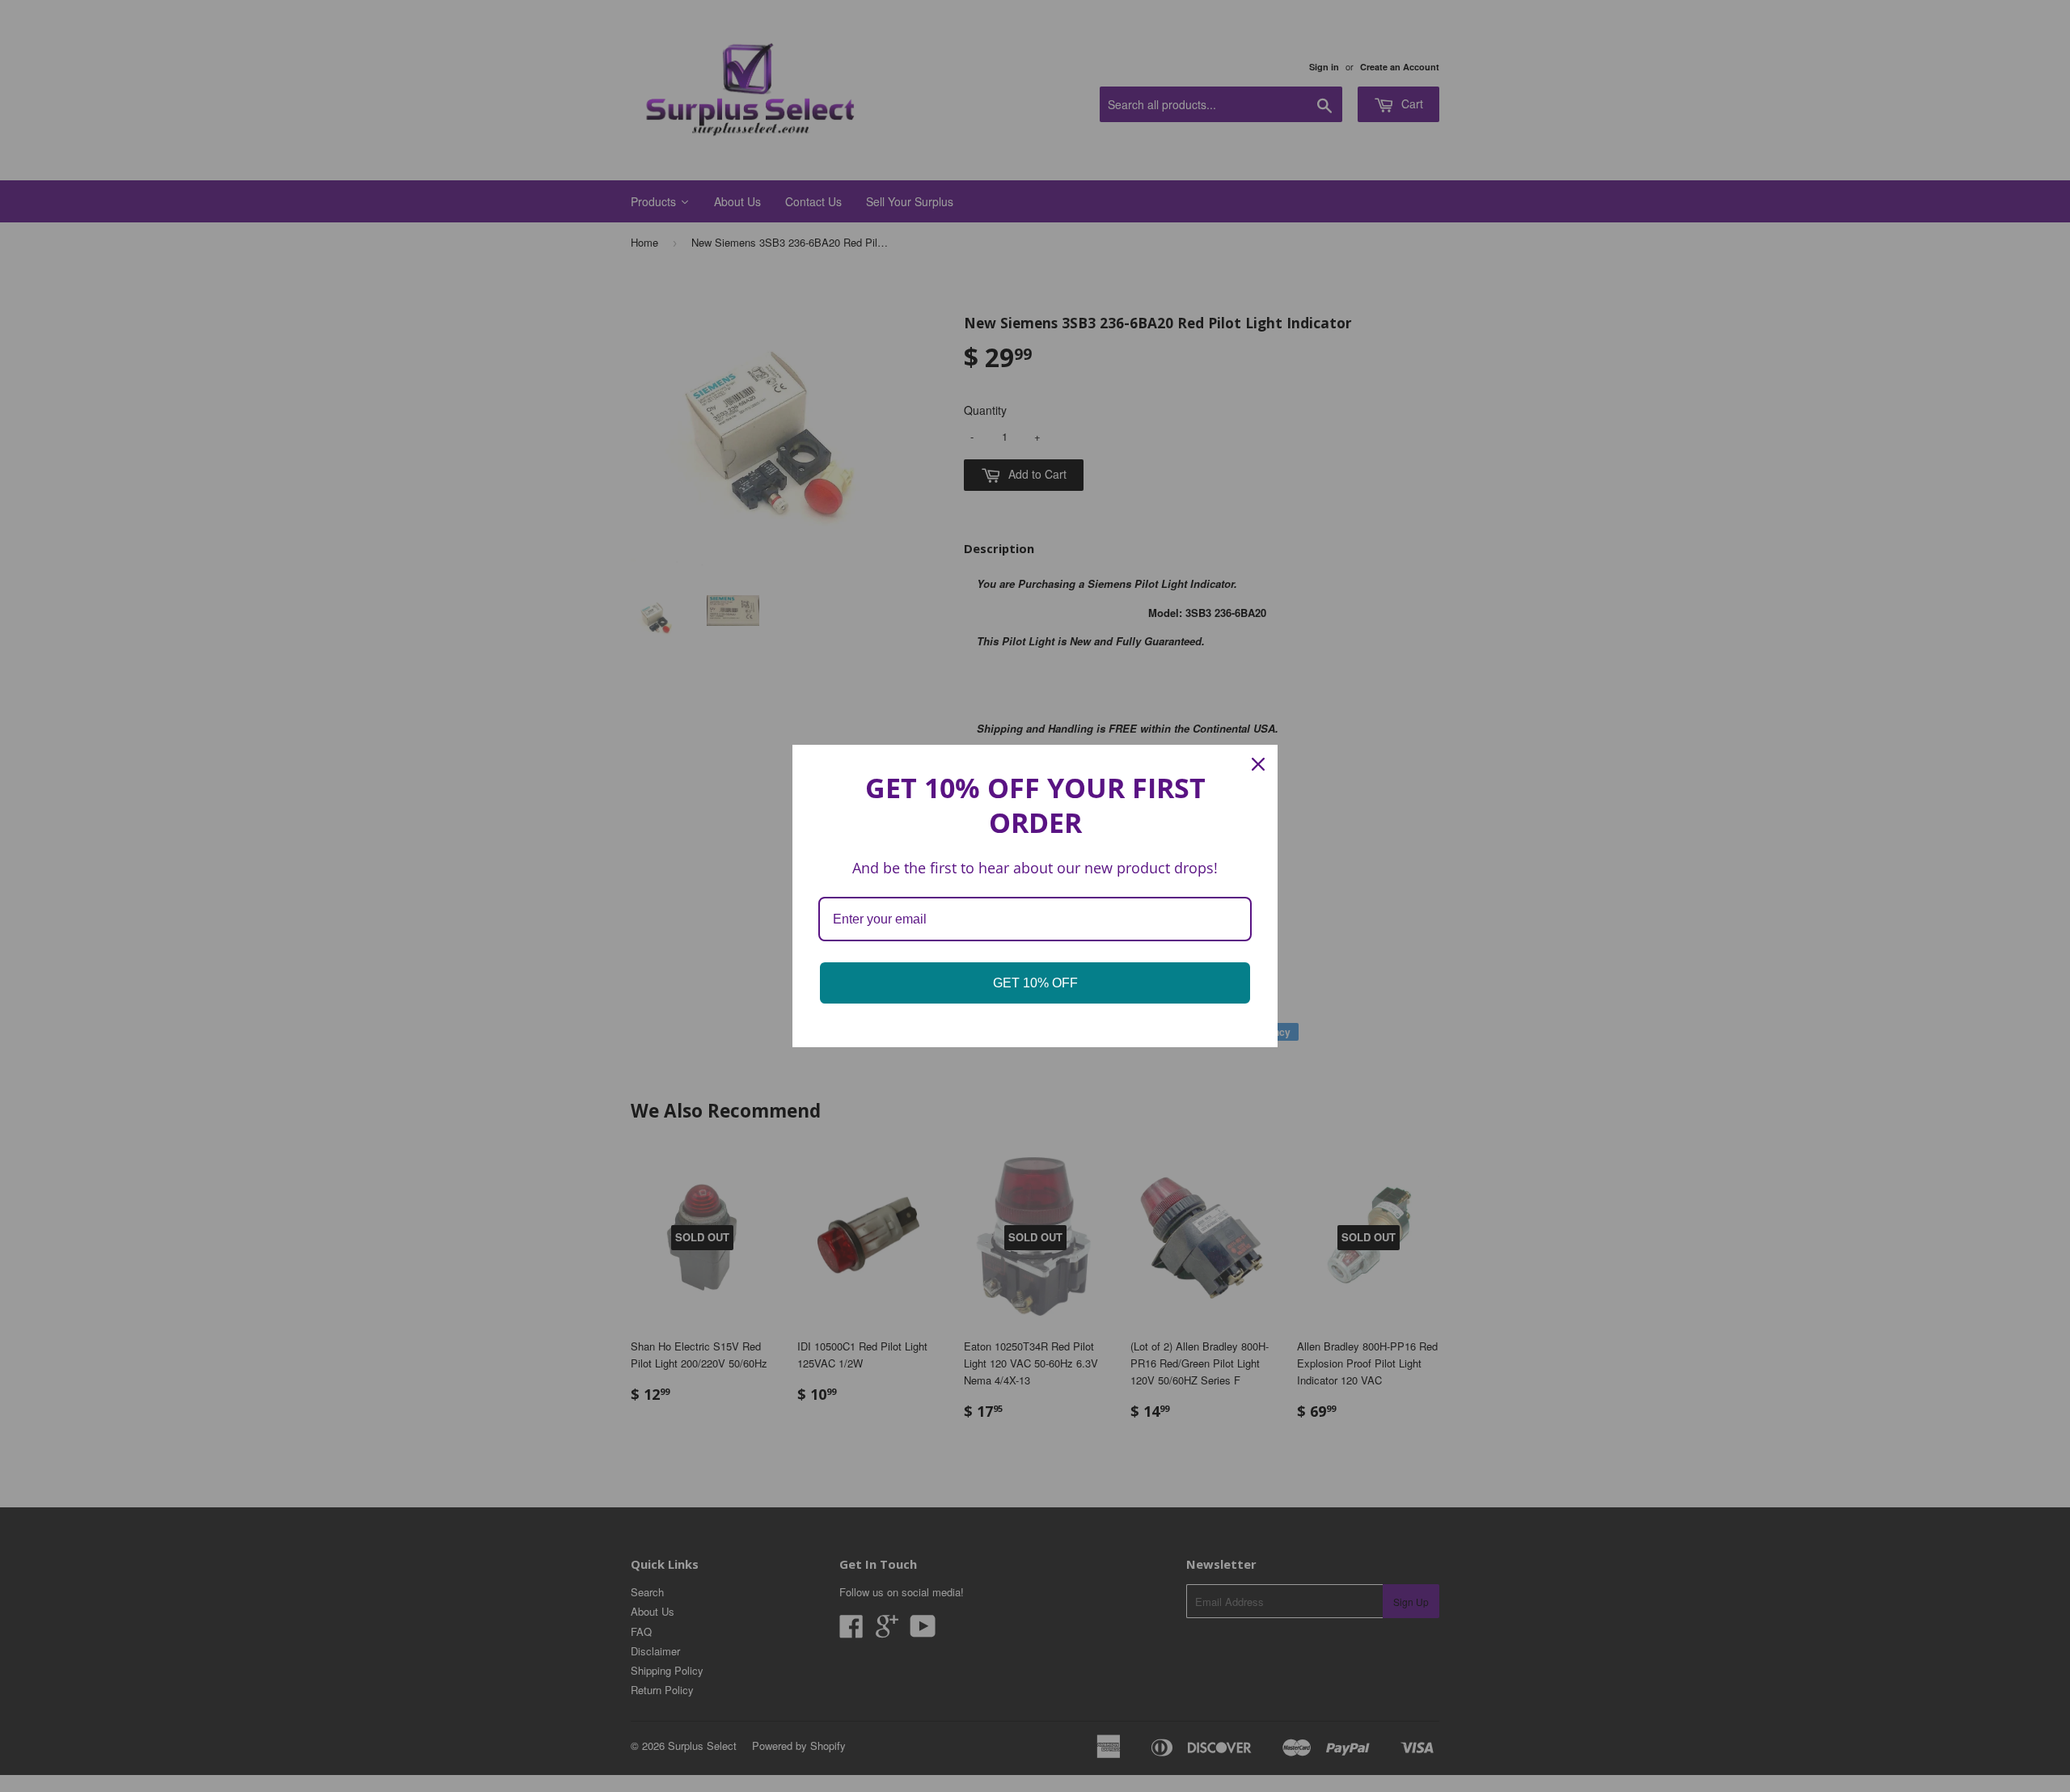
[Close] (1258, 764)
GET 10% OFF (1035, 983)
